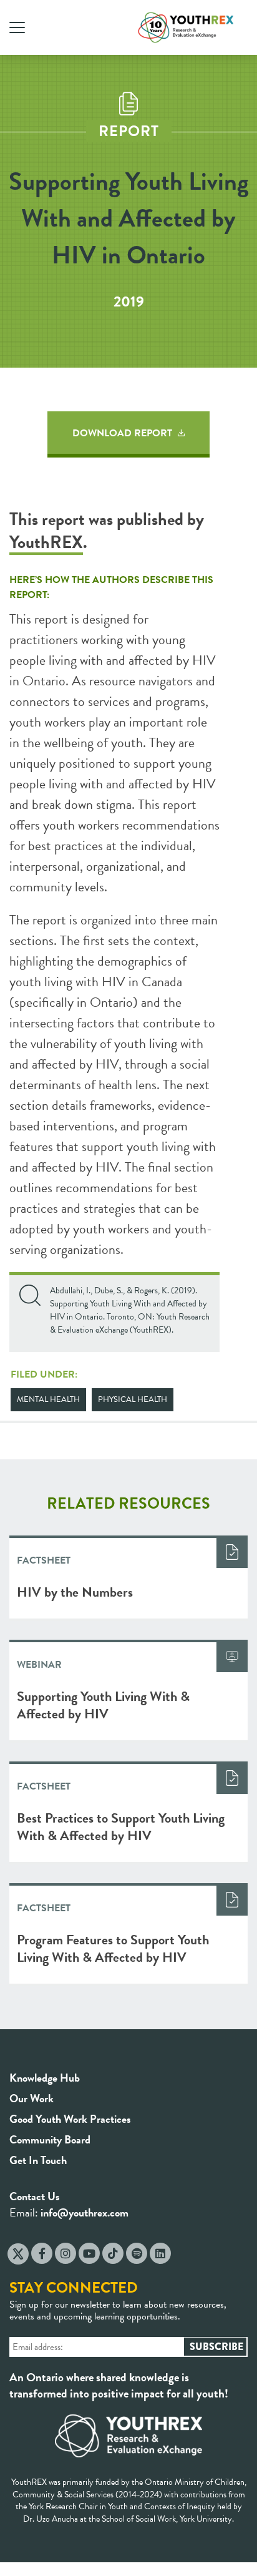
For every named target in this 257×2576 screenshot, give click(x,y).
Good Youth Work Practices (70, 2119)
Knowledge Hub (45, 2078)
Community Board (50, 2139)
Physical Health (133, 1399)
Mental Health (48, 1399)
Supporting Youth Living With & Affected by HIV (103, 1705)
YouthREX (46, 542)
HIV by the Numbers (75, 1592)
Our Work (32, 2098)
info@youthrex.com (85, 2212)
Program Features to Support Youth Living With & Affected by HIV (113, 1948)
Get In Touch (38, 2160)
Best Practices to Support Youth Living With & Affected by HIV (121, 1827)
